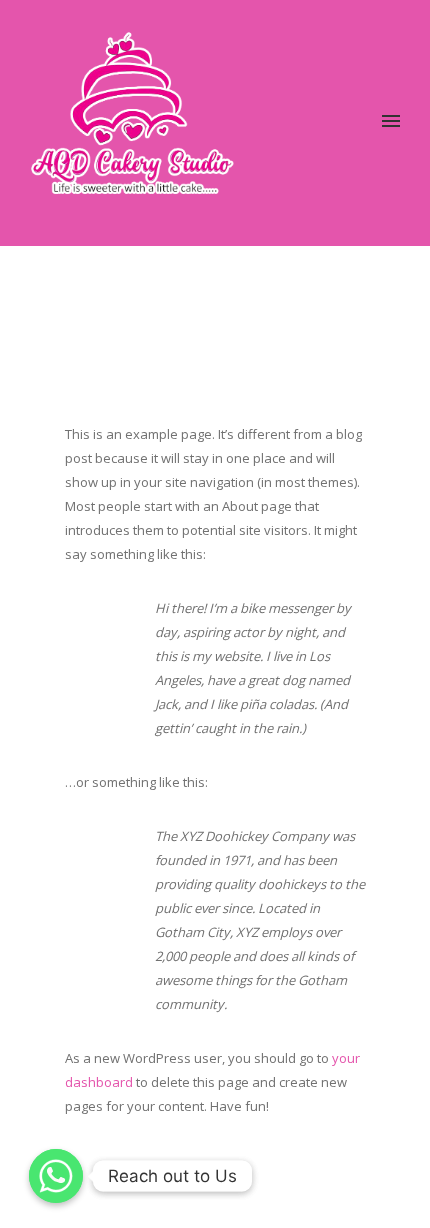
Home (269, 293)
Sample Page (330, 293)
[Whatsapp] (56, 1176)
